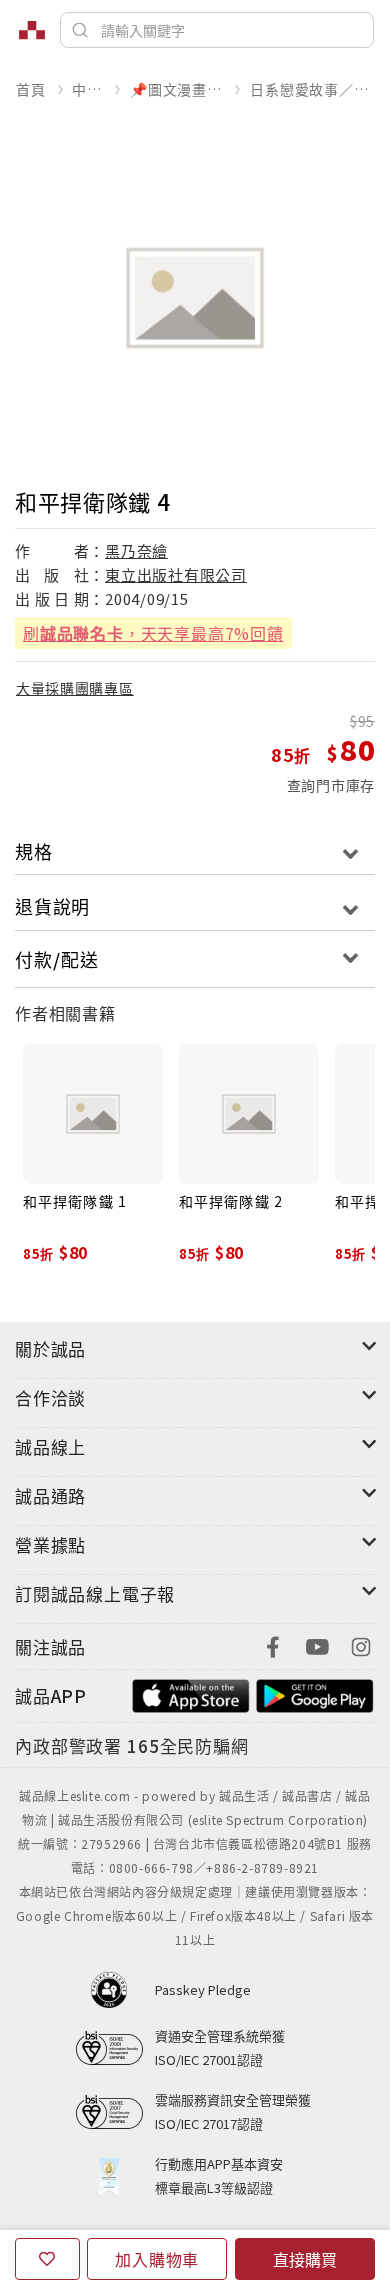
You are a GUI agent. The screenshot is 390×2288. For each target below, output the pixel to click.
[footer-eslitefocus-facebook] (273, 1644)
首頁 (31, 89)
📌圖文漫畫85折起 (176, 89)
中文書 (87, 89)
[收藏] (47, 2259)
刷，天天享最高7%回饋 (153, 633)
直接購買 (305, 2259)
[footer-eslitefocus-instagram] (361, 1644)
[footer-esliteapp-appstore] (191, 1693)
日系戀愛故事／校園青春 (312, 89)
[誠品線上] (32, 30)
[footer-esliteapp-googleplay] (315, 1693)
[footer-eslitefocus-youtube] (317, 1644)
